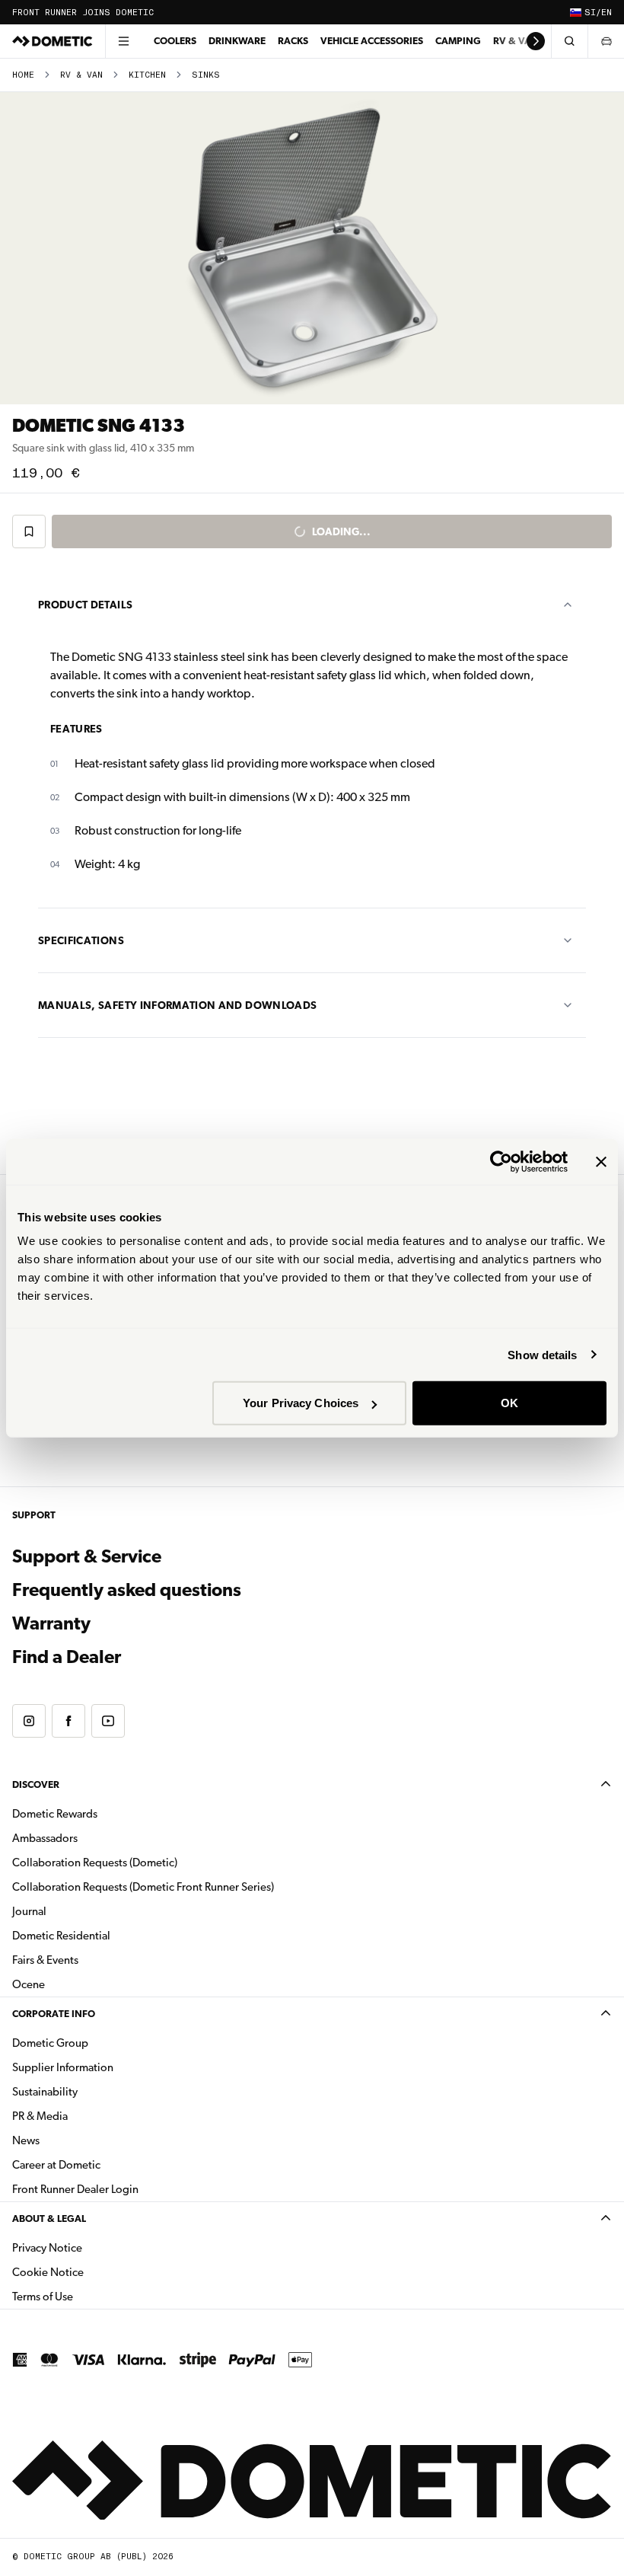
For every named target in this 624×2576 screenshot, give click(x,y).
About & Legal (49, 2218)
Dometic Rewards (55, 1814)
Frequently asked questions (127, 1590)
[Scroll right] (536, 41)
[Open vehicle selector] (606, 41)
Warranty (51, 1623)
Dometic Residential (109, 1935)
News (74, 2140)
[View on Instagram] (29, 1721)
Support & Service (87, 1556)
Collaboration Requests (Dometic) (95, 1863)
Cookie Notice (48, 2272)
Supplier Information (63, 2067)
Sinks (206, 75)
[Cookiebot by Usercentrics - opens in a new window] (501, 1161)
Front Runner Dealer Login (75, 2189)
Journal (29, 1911)
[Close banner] (601, 1161)
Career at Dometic (104, 2164)
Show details (542, 1354)
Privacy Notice (47, 2248)
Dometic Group (98, 2043)
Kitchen (147, 75)
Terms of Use (43, 2297)
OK (509, 1403)
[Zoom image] (312, 248)
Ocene (29, 1984)
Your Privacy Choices (301, 1403)
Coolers (175, 41)
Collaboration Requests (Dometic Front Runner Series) (143, 1887)
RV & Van (516, 41)
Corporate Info (54, 2014)
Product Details (85, 605)
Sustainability (45, 2092)
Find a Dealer (67, 1657)
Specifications (81, 940)
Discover (36, 1784)
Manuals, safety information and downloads (177, 1005)
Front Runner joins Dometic (83, 13)
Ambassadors (45, 1838)
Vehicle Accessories (372, 41)
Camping (458, 41)
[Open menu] (123, 41)
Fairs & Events (45, 1960)
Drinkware (237, 41)
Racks (293, 41)
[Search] (569, 41)
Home (23, 75)
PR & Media (88, 2116)
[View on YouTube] (108, 1721)
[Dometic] (53, 41)
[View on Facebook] (68, 1721)
